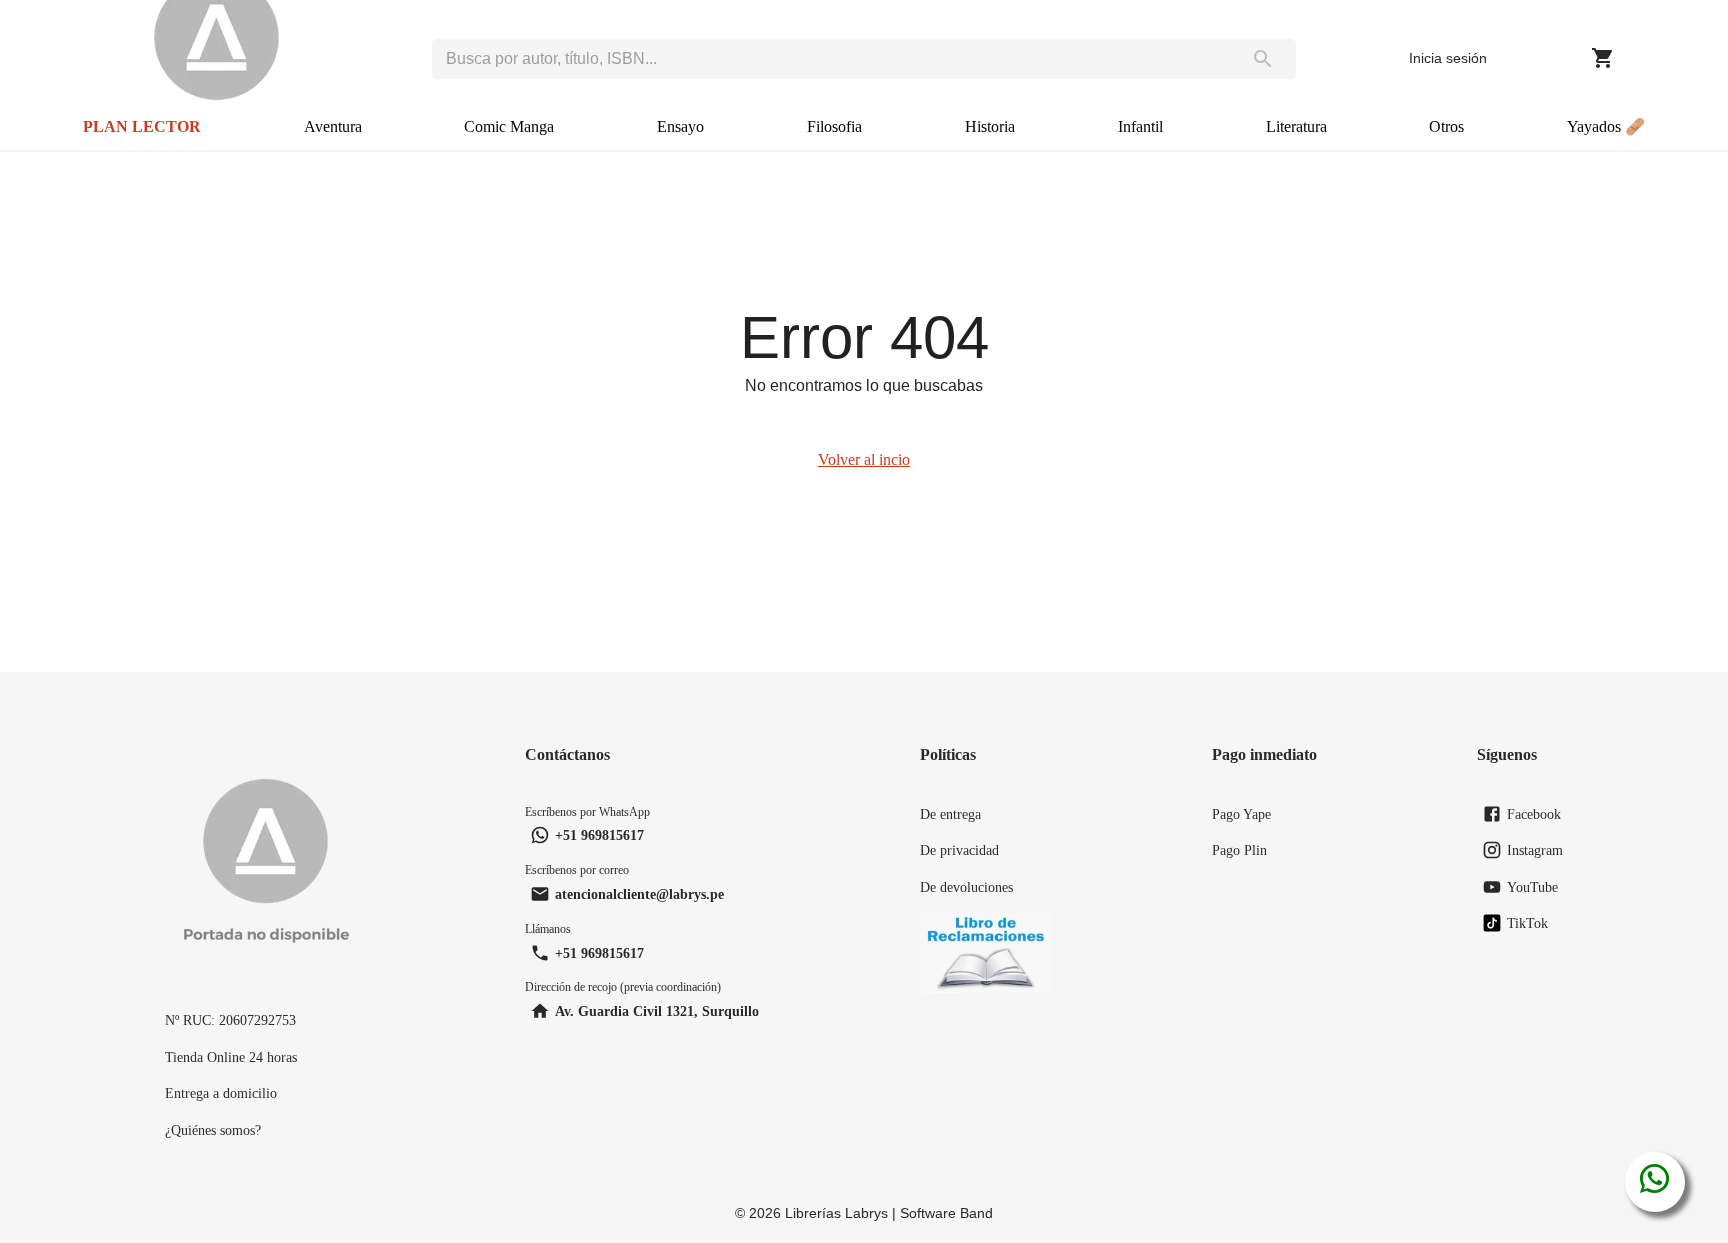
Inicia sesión (1448, 58)
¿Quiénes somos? (213, 1130)
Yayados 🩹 (1606, 126)
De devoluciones (966, 887)
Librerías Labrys (836, 1213)
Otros (1446, 126)
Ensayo (680, 126)
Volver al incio (864, 459)
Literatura (1296, 126)
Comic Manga (509, 126)
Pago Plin (1239, 850)
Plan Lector (142, 126)
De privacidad (959, 850)
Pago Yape (1241, 814)
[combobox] (831, 59)
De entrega (950, 814)
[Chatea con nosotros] (1654, 1182)
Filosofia (834, 126)
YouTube (1532, 887)
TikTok (1527, 923)
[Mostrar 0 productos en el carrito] (1603, 58)
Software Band (946, 1213)
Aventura (333, 126)
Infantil (1140, 126)
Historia (990, 126)
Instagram (1535, 850)
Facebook (1534, 814)
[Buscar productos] (1263, 59)
